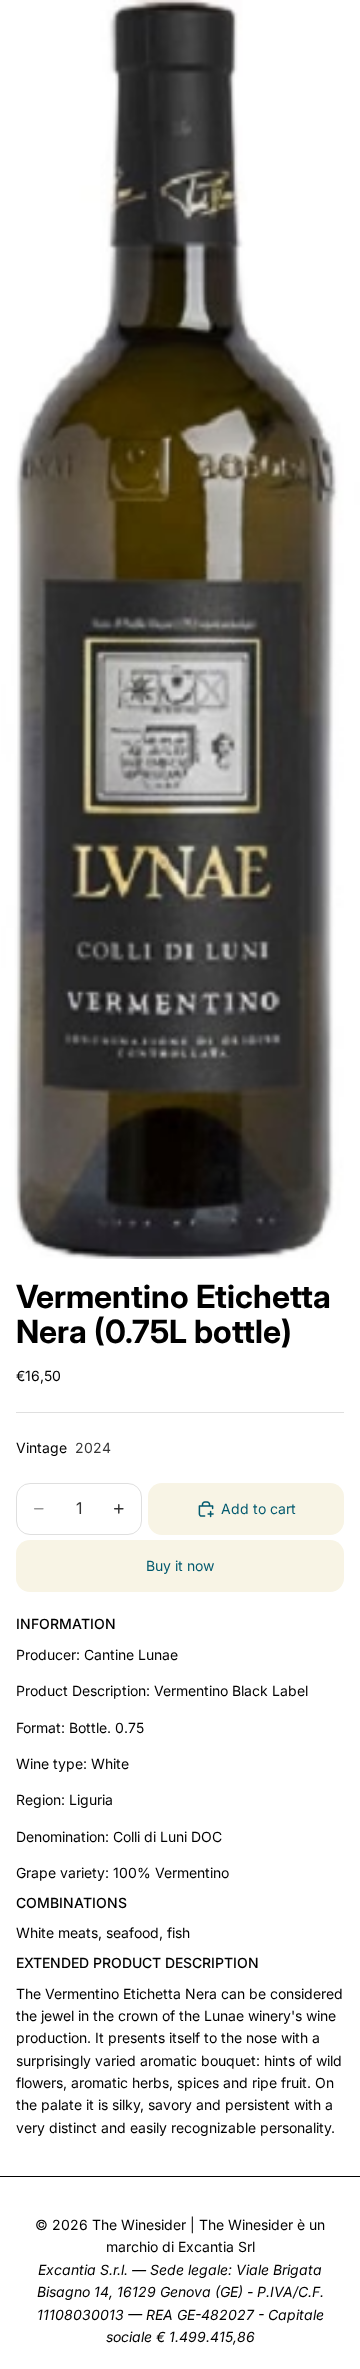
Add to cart (258, 1508)
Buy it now (180, 1565)
